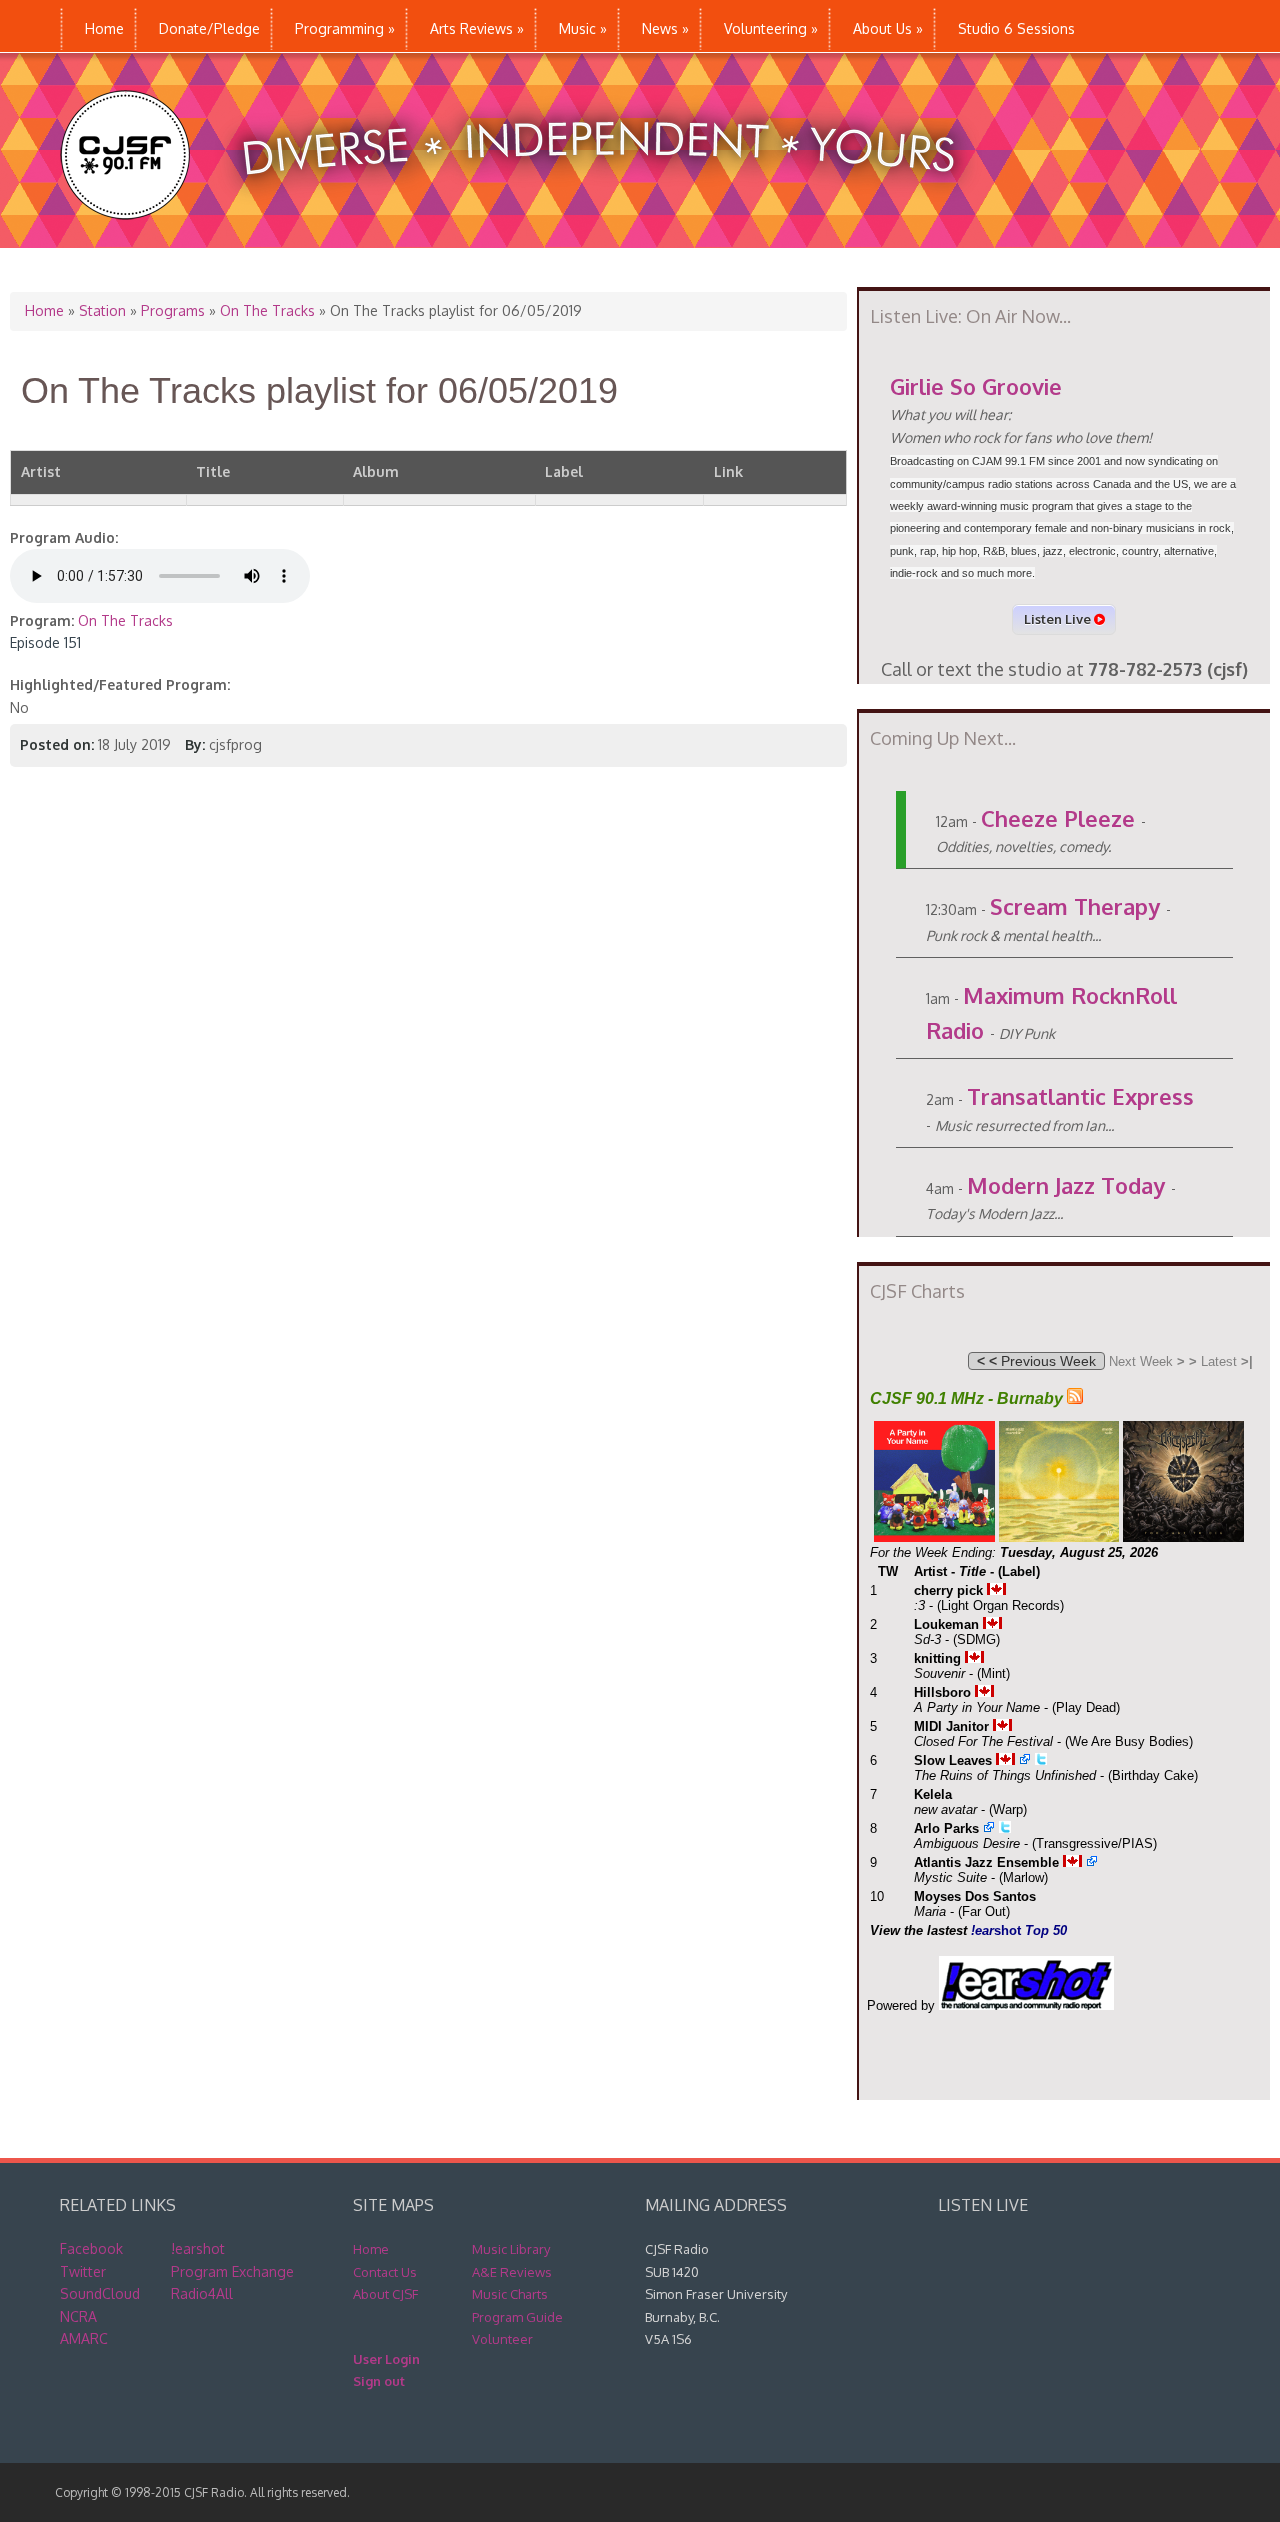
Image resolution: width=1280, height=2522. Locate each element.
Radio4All (202, 2293)
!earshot (198, 2248)
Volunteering (771, 28)
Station (102, 310)
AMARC (84, 2338)
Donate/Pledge (209, 28)
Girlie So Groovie (976, 386)
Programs (173, 310)
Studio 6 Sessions (1016, 28)
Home (104, 28)
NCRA (78, 2316)
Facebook (91, 2248)
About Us (888, 28)
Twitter (83, 2271)
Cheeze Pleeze (1058, 818)
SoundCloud (100, 2293)
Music (583, 28)
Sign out (379, 2381)
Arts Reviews (477, 28)
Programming (345, 28)
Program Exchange (232, 2271)
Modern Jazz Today (1066, 1185)
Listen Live (1059, 619)
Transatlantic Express (1080, 1096)
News (665, 28)
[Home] (528, 237)
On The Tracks (267, 310)
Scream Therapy (1075, 906)
